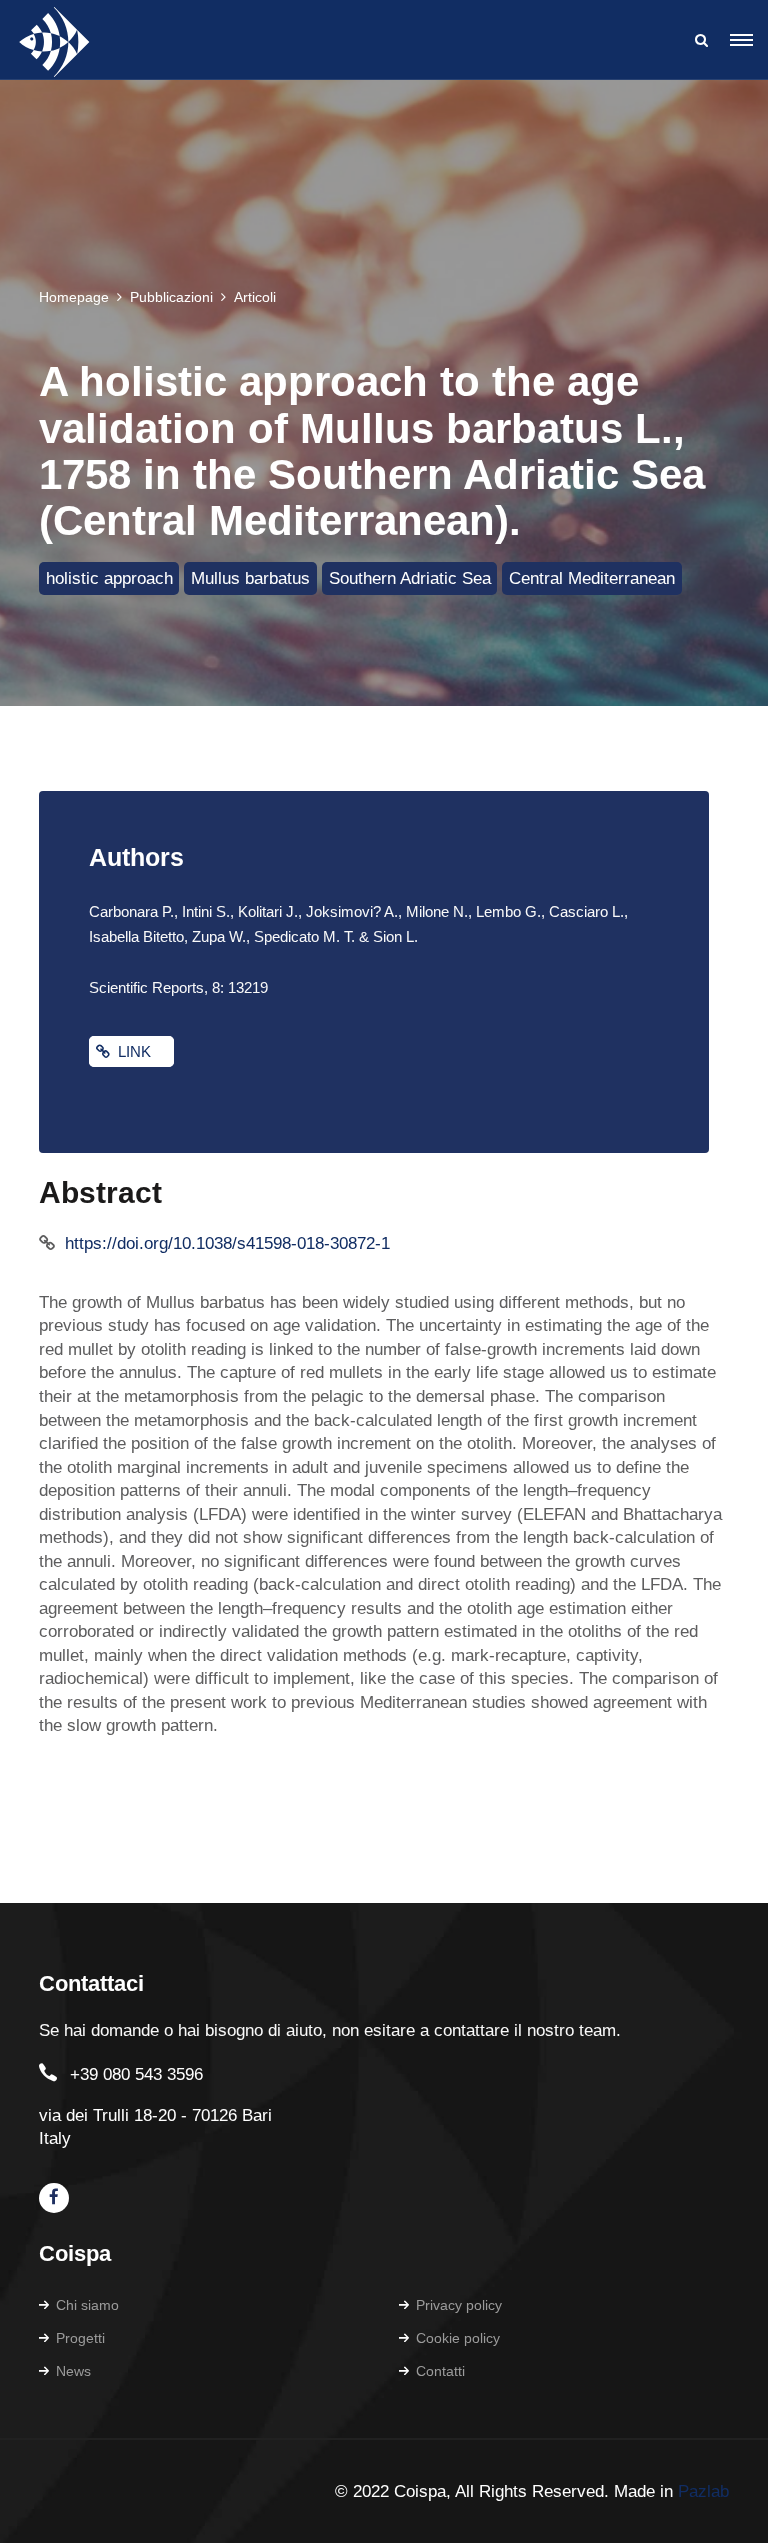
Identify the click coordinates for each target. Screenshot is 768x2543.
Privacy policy (459, 2305)
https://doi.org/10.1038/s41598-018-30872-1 (227, 1243)
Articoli (255, 297)
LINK (138, 1051)
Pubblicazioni (171, 297)
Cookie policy (458, 2338)
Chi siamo (87, 2305)
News (73, 2371)
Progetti (80, 2338)
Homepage (74, 297)
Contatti (440, 2371)
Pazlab (703, 2491)
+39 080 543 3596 (136, 2074)
